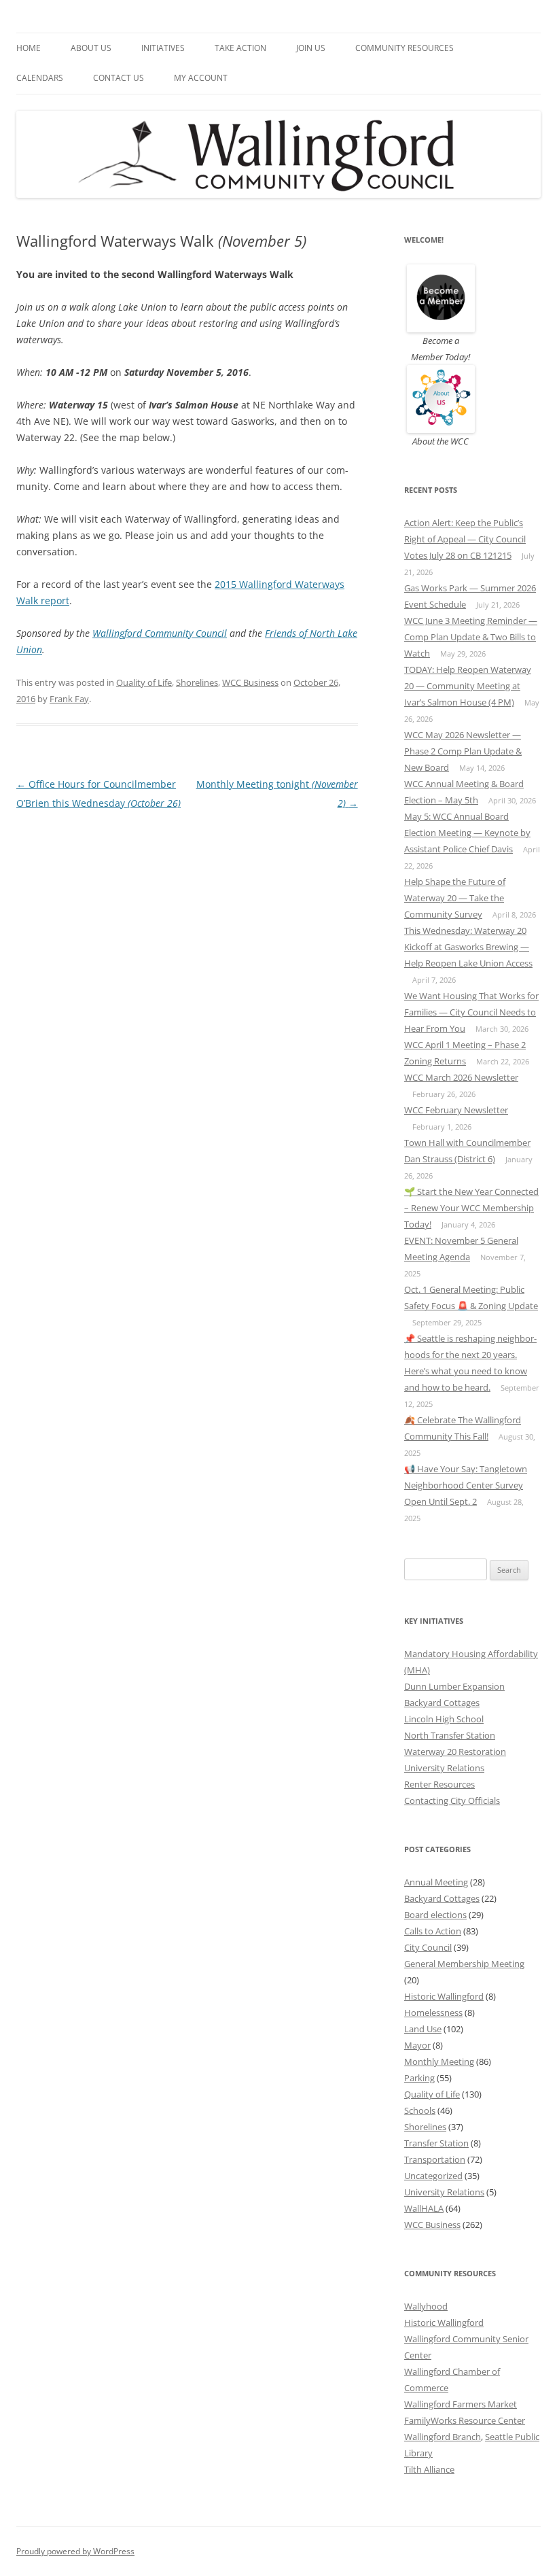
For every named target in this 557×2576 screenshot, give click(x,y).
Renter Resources (439, 1784)
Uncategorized (433, 2176)
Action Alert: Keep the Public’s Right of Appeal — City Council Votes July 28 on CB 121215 (465, 539)
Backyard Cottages (442, 1703)
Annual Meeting (436, 1882)
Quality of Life (144, 682)
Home (29, 48)
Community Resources (405, 48)
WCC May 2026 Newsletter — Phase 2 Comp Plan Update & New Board (463, 751)
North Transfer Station (450, 1735)
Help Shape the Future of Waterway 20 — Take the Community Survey (455, 898)
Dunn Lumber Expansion (454, 1686)
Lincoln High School (444, 1719)
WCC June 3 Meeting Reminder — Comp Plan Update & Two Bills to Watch (471, 637)
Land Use (423, 2029)
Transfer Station (436, 2143)
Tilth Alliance (429, 2469)
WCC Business (250, 682)
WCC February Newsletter (456, 1110)
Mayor (417, 2045)
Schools (420, 2110)
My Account (201, 78)
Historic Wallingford (444, 1996)
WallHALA (424, 2208)
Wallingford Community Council (160, 633)
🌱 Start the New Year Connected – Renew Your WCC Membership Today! (471, 1208)
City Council (428, 1947)
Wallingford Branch (443, 2437)
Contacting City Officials (452, 1800)
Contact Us (119, 78)
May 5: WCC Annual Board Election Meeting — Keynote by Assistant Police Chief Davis (467, 833)
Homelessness (433, 2013)
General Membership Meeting (464, 1964)
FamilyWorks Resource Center (465, 2420)
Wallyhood (426, 2306)
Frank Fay (69, 699)
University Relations (444, 1768)
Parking (419, 2078)
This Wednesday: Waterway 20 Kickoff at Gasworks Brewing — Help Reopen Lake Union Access (468, 947)
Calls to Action (433, 1931)
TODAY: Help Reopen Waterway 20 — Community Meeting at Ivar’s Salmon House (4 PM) (468, 686)
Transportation (435, 2159)
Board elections (435, 1915)
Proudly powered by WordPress (75, 2551)
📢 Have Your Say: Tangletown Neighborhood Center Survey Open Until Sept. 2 (466, 1485)
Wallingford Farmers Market (461, 2404)
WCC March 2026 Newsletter (461, 1077)
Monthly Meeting (439, 2061)
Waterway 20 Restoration (455, 1752)
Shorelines (197, 682)
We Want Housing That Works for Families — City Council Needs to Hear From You (471, 1012)
